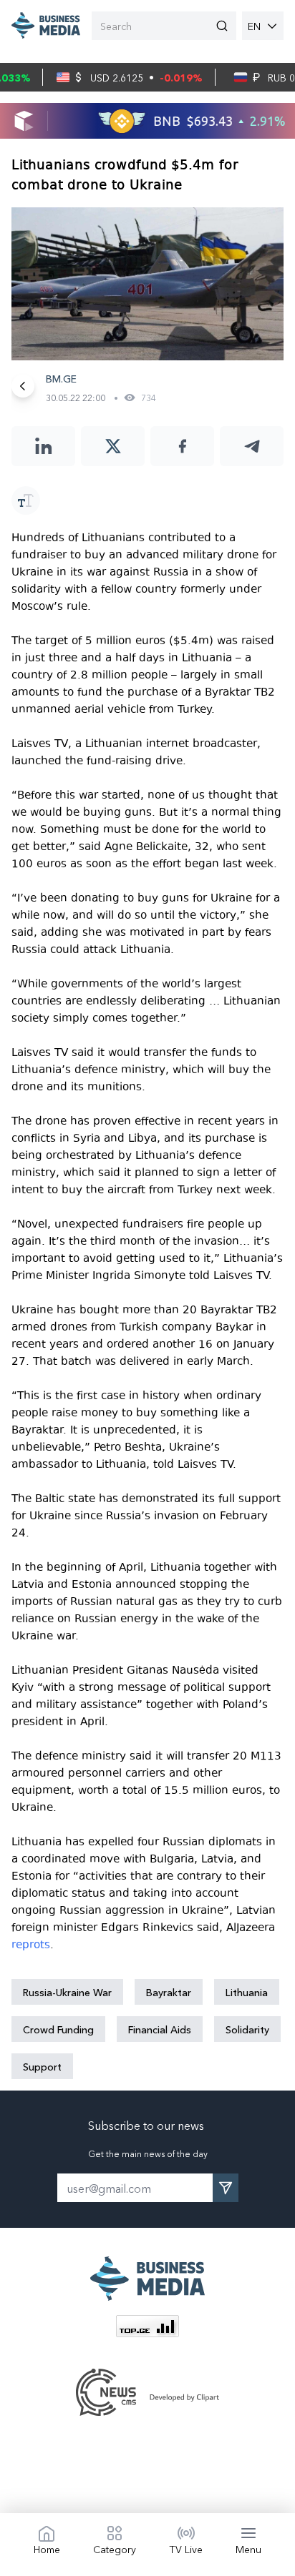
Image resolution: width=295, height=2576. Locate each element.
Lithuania (247, 1992)
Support (42, 2066)
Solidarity (247, 2029)
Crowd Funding (58, 2029)
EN (254, 26)
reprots (31, 1945)
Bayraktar (169, 1992)
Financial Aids (160, 2029)
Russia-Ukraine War (67, 1992)
